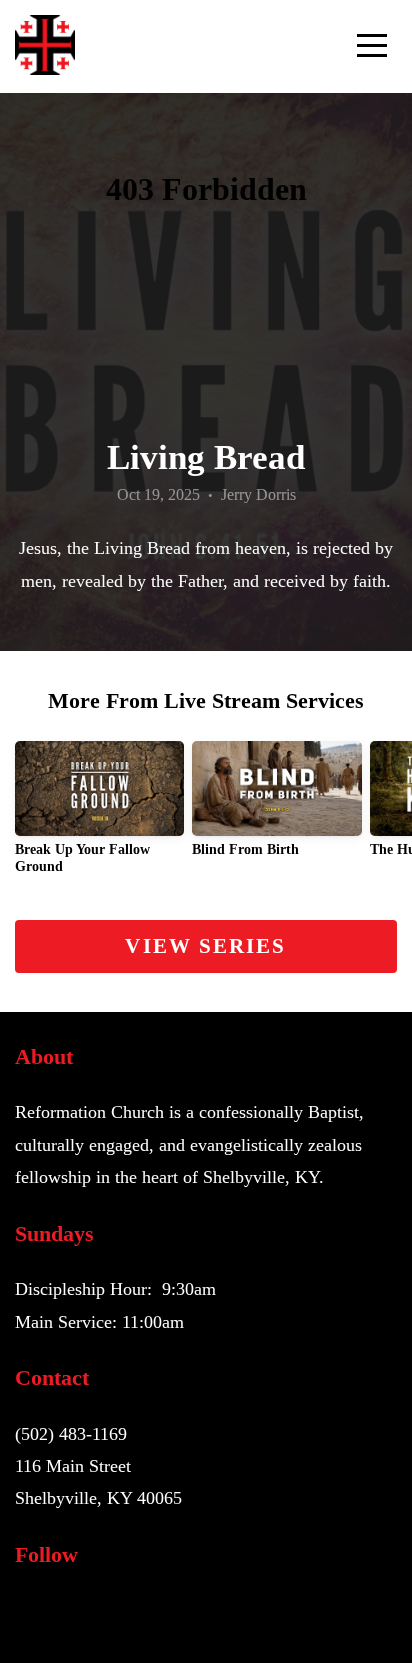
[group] (99, 816)
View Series (205, 946)
